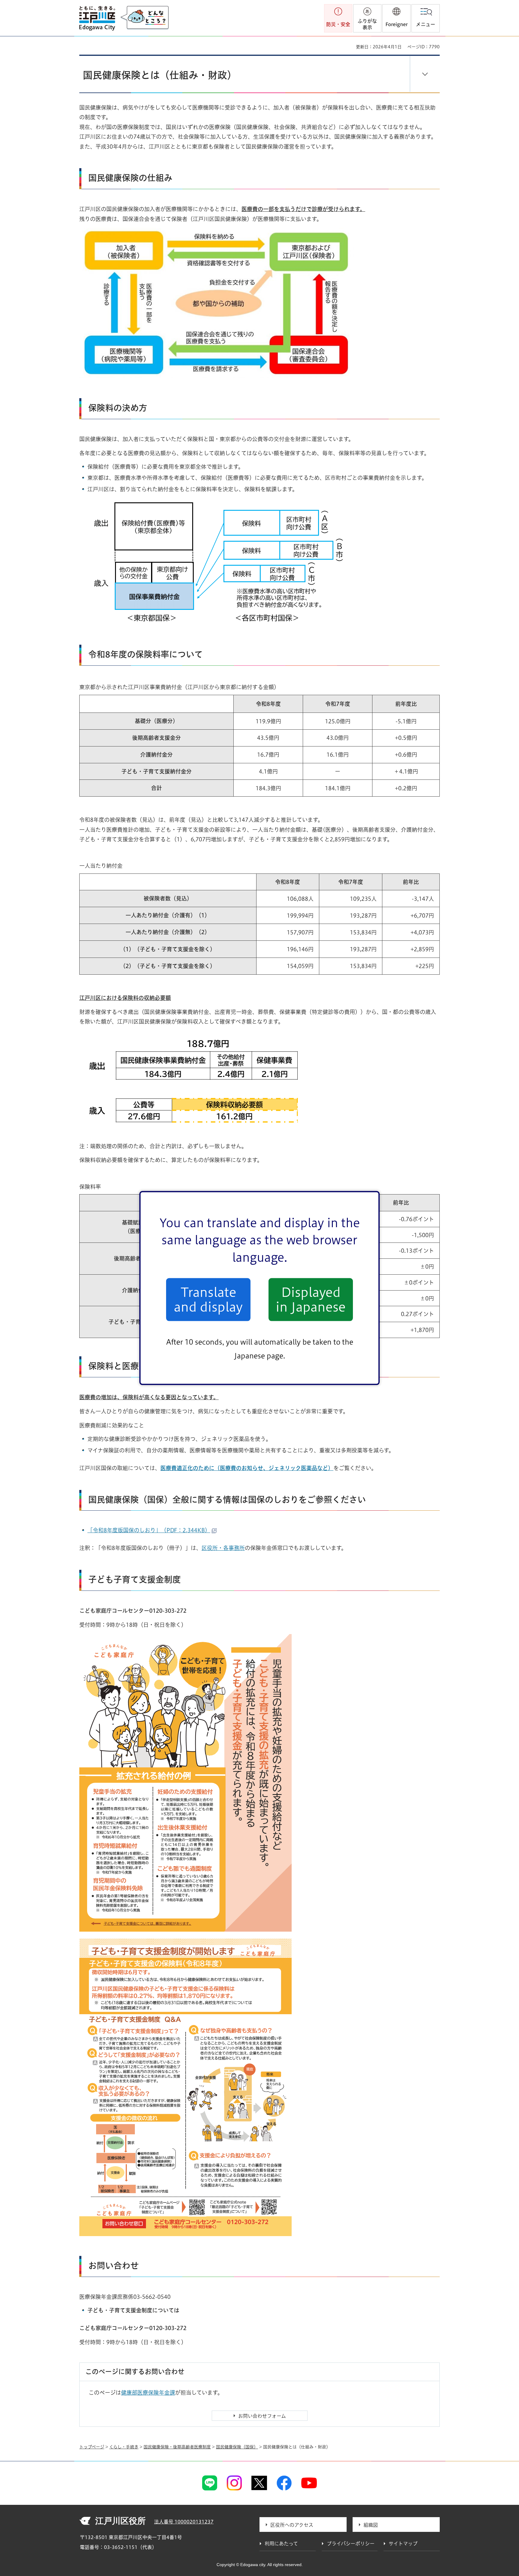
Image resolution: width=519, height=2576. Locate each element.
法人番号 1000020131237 (184, 2522)
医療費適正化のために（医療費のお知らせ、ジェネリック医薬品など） (247, 1468)
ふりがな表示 (367, 24)
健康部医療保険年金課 (148, 2393)
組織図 (371, 2525)
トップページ (92, 2447)
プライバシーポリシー (351, 2544)
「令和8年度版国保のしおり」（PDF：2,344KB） (149, 1530)
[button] (396, 18)
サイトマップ (403, 2544)
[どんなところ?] (144, 18)
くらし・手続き (124, 2447)
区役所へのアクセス (292, 2525)
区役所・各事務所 (223, 1548)
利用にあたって (281, 2544)
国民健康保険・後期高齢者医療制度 (177, 2447)
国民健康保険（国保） (237, 2447)
